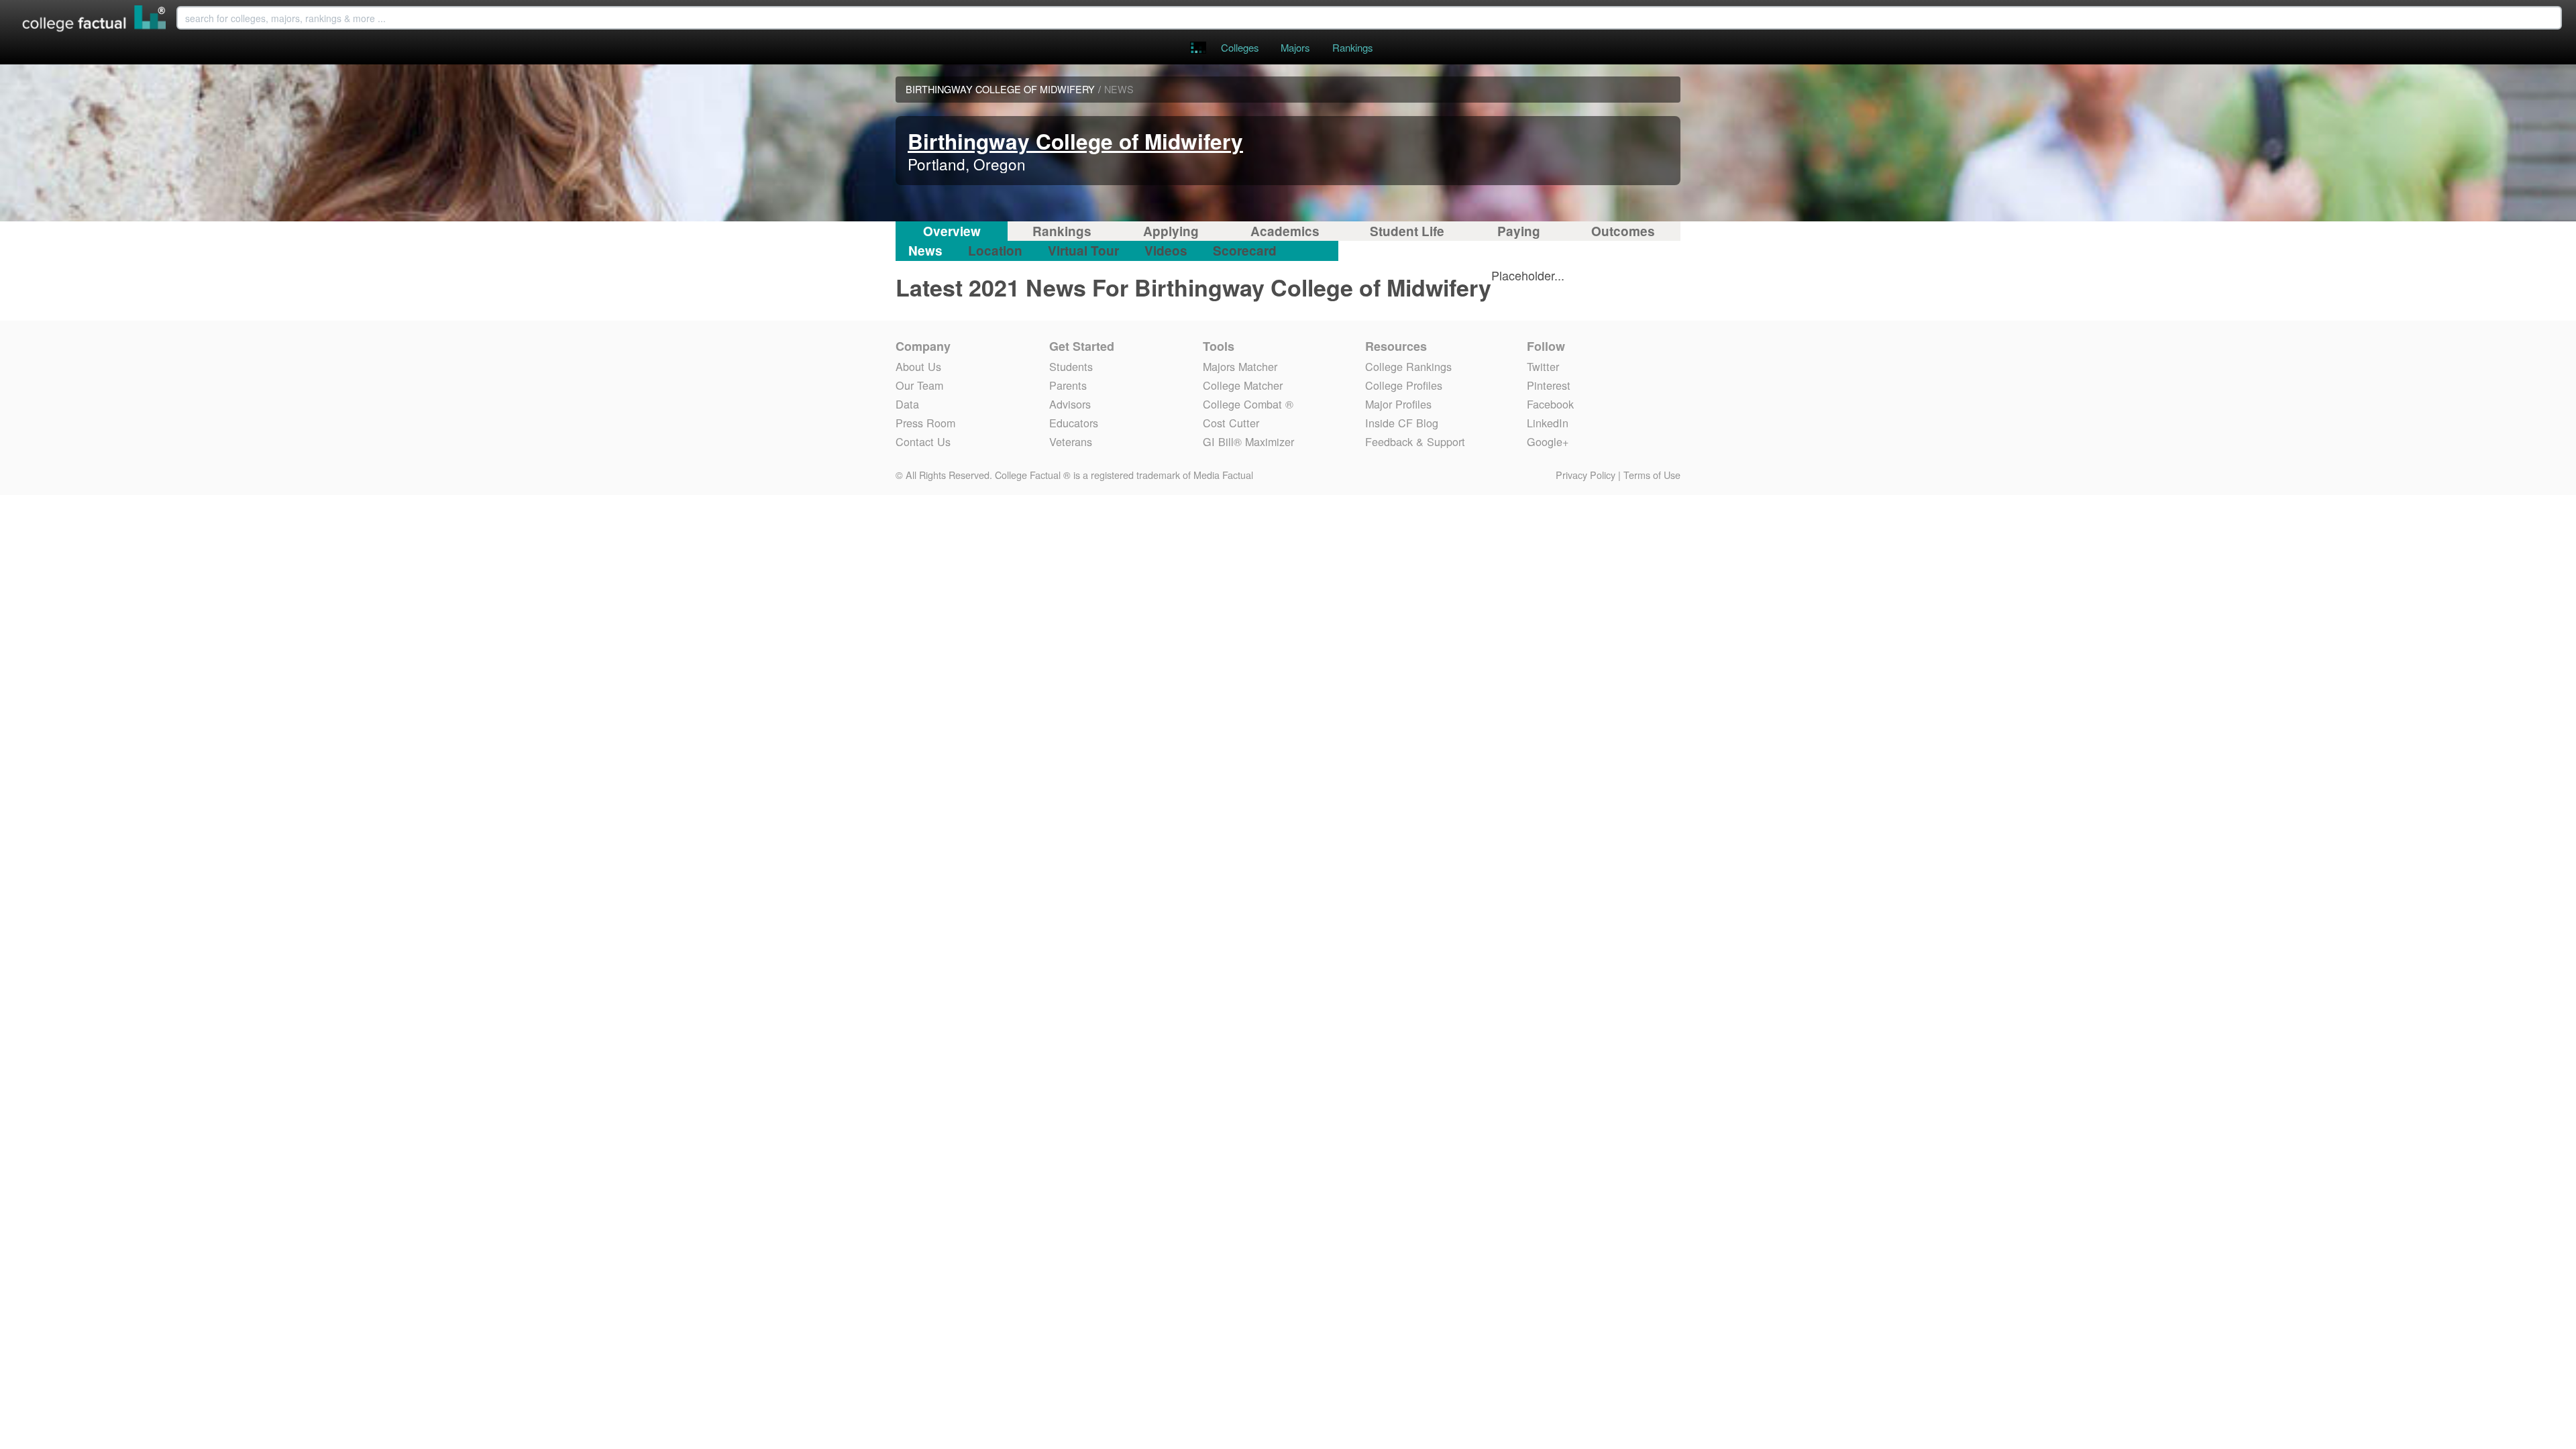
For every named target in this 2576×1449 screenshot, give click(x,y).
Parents (1068, 385)
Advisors (1070, 404)
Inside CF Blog (1402, 423)
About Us (918, 366)
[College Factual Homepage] (95, 20)
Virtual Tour (1083, 251)
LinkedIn (1548, 423)
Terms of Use (1652, 475)
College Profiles (1404, 385)
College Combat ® (1248, 404)
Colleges (1240, 47)
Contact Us (923, 441)
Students (1071, 366)
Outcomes (1623, 231)
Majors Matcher (1240, 366)
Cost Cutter (1231, 423)
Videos (1166, 251)
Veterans (1071, 441)
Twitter (1543, 366)
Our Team (919, 385)
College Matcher (1243, 385)
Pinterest (1549, 385)
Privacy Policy (1586, 475)
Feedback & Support (1415, 441)
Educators (1074, 423)
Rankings (1352, 47)
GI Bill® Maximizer (1248, 441)
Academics (1285, 231)
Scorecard (1245, 251)
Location (995, 251)
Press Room (925, 423)
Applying (1171, 231)
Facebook (1550, 404)
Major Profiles (1398, 404)
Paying (1519, 231)
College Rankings (1408, 366)
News (925, 251)
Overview (952, 231)
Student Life (1407, 231)
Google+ (1548, 441)
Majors (1295, 47)
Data (907, 404)
